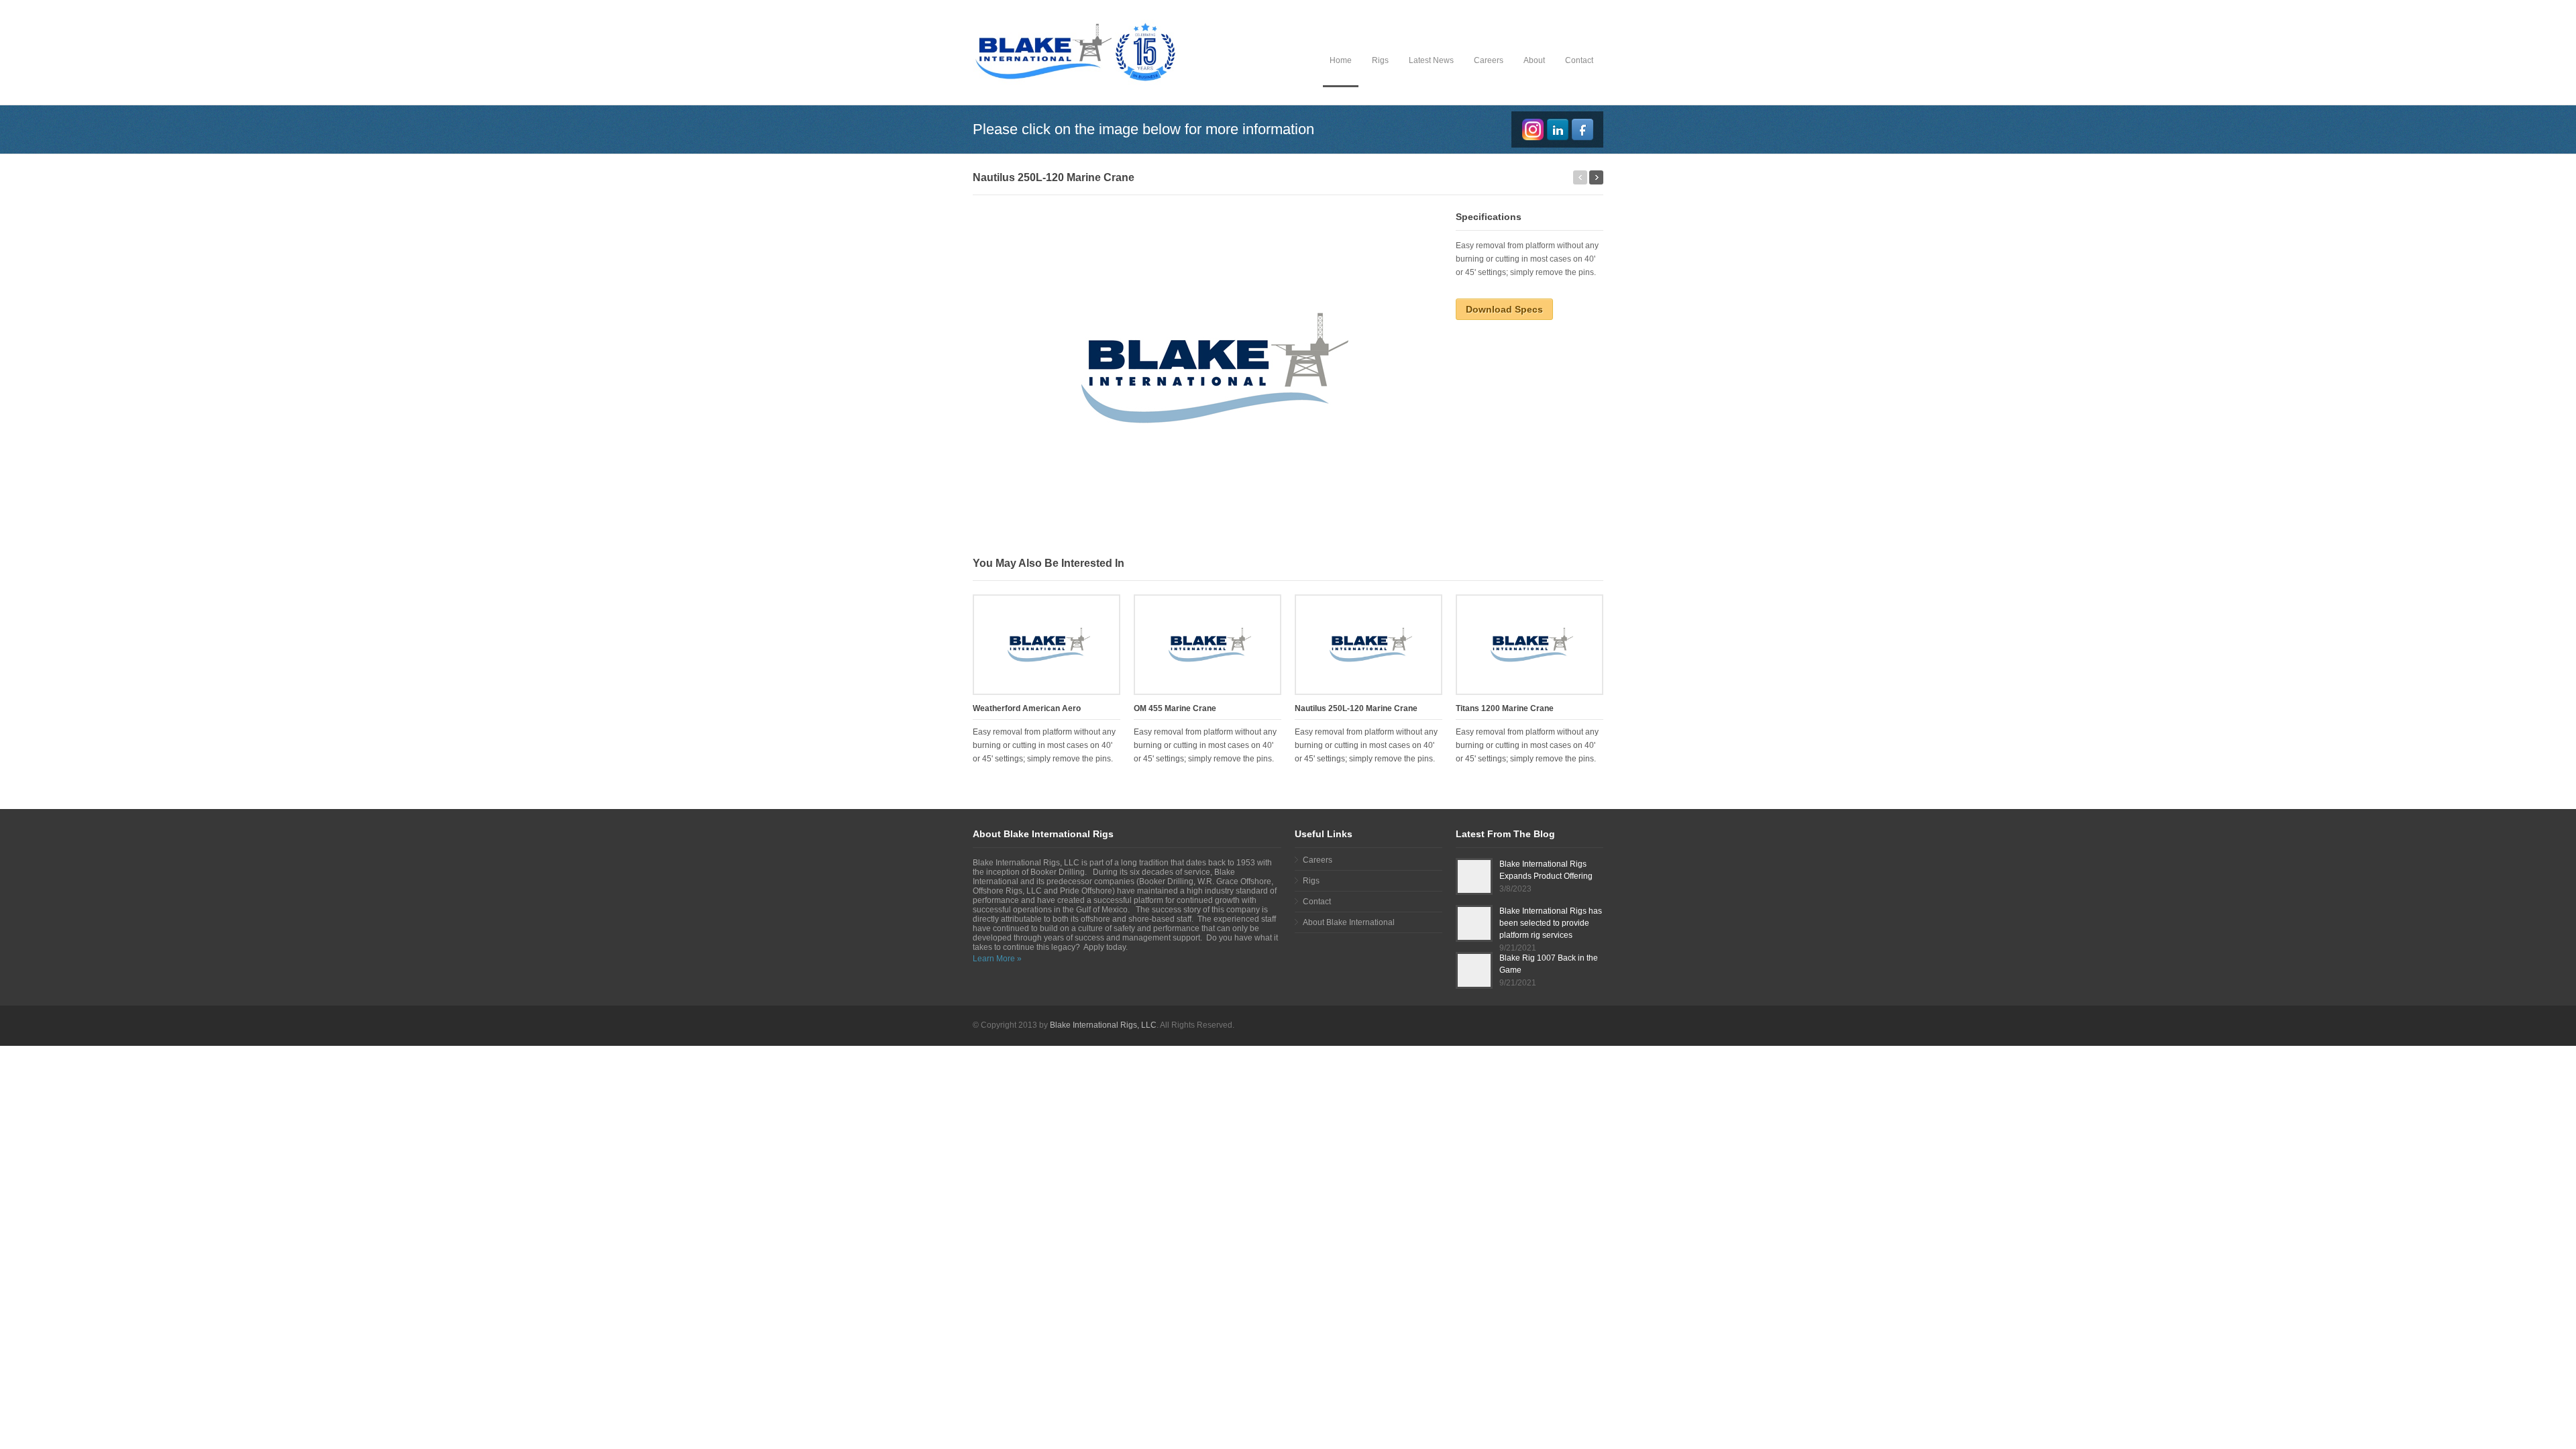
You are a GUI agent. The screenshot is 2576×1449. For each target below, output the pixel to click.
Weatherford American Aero (1027, 708)
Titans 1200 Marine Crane (1505, 708)
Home (1341, 60)
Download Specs (1504, 309)
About (1534, 60)
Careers (1489, 60)
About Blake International (1349, 922)
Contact (1579, 60)
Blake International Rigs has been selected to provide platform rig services (1551, 923)
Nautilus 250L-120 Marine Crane (1356, 708)
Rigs (1380, 60)
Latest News (1431, 60)
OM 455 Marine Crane (1175, 708)
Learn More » (997, 959)
